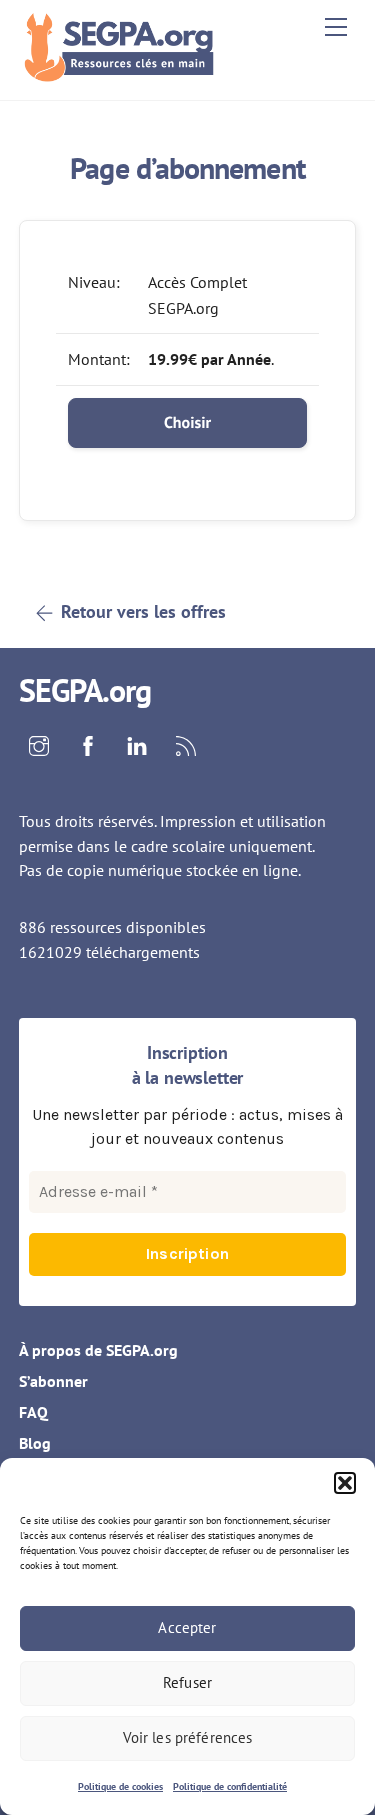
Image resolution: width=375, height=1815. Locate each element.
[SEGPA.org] (124, 74)
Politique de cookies (120, 1786)
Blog (35, 1443)
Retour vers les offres (143, 611)
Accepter (187, 1627)
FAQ (33, 1412)
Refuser (187, 1682)
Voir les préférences (188, 1737)
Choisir (187, 423)
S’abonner (53, 1381)
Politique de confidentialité (230, 1786)
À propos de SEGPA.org (98, 1350)
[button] (345, 1483)
